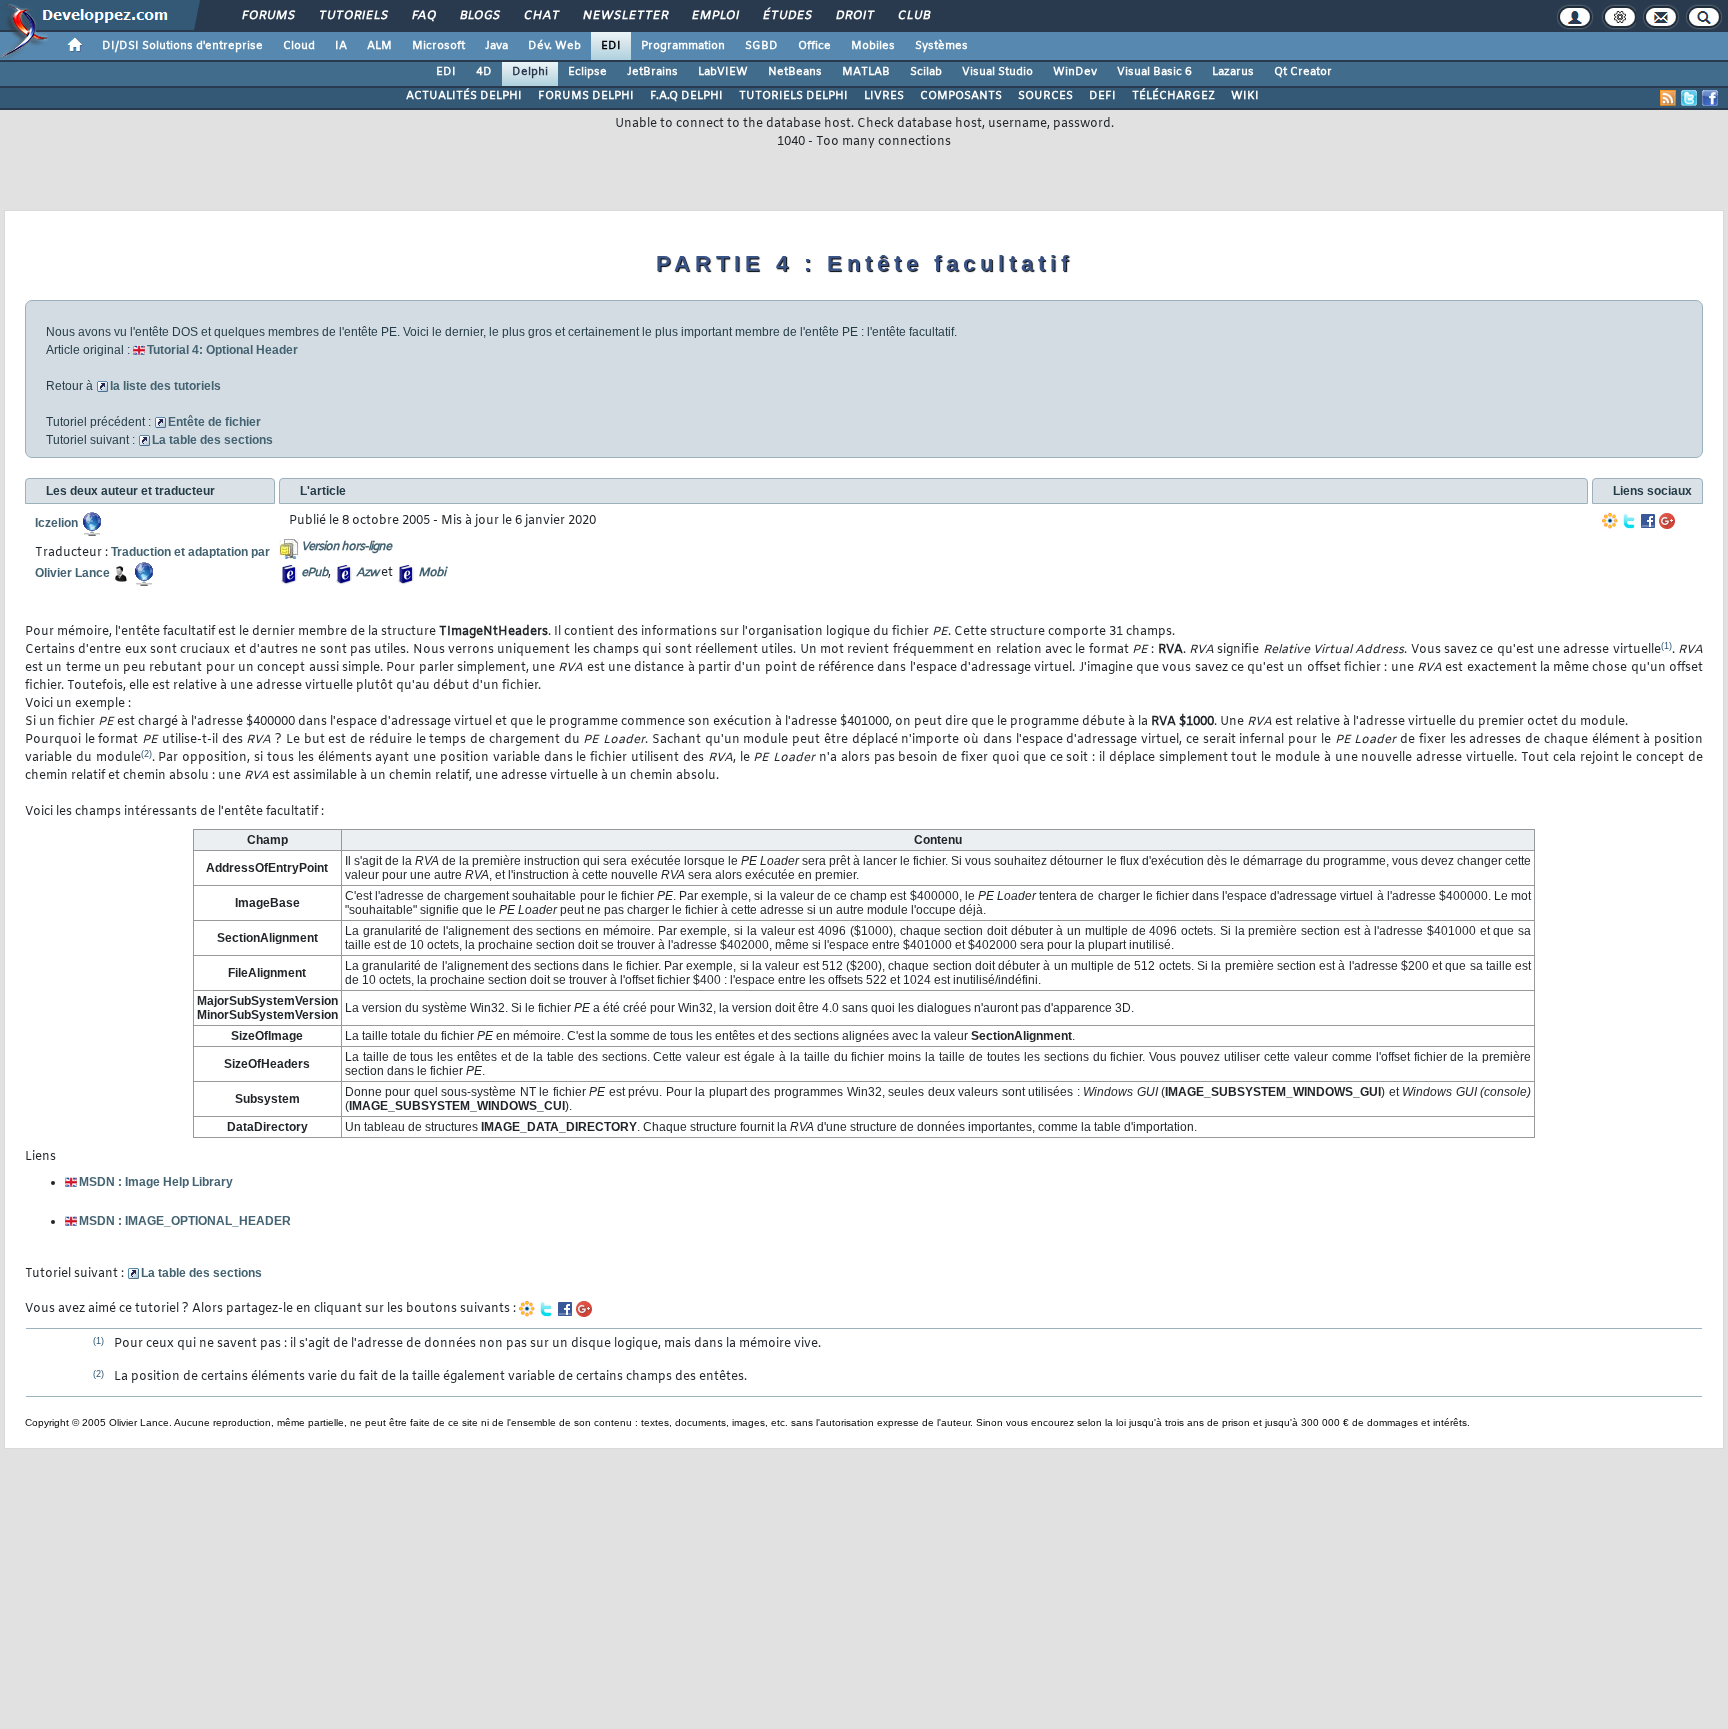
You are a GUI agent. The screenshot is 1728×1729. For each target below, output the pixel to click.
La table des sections (212, 440)
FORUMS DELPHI (586, 96)
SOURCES (1045, 96)
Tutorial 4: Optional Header (222, 350)
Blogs (479, 16)
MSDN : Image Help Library (156, 1182)
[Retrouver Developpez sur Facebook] (1710, 98)
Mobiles (873, 46)
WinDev (1075, 72)
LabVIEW (723, 72)
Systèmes (941, 46)
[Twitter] (1629, 521)
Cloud (299, 46)
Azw (367, 573)
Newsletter (624, 16)
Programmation (683, 46)
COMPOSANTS (961, 96)
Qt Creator (1303, 72)
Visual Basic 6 (1154, 72)
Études (786, 16)
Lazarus (1233, 72)
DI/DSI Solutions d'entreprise (182, 46)
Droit (854, 16)
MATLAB (866, 72)
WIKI (1245, 96)
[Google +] (1667, 521)
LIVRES (884, 96)
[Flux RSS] (1668, 98)
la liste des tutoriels (165, 386)
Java (496, 46)
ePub (314, 573)
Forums (267, 16)
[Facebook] (1648, 521)
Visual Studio (997, 72)
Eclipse (587, 72)
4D (484, 72)
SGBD (761, 46)
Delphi (530, 72)
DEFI (1102, 96)
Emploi (714, 16)
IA (341, 46)
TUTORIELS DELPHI (793, 96)
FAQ (423, 16)
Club (913, 16)
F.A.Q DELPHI (686, 96)
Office (814, 46)
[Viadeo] (1610, 521)
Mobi (431, 573)
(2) (146, 754)
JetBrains (652, 72)
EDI (611, 46)
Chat (540, 16)
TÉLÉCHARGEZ (1173, 96)
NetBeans (795, 72)
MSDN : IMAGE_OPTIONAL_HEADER (185, 1221)
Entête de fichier (214, 422)
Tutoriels (352, 16)
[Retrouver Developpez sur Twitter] (1689, 98)
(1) (1666, 646)
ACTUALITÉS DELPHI (464, 96)
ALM (379, 46)
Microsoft (438, 46)
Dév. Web (554, 46)
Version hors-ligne (346, 547)
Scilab (926, 72)
